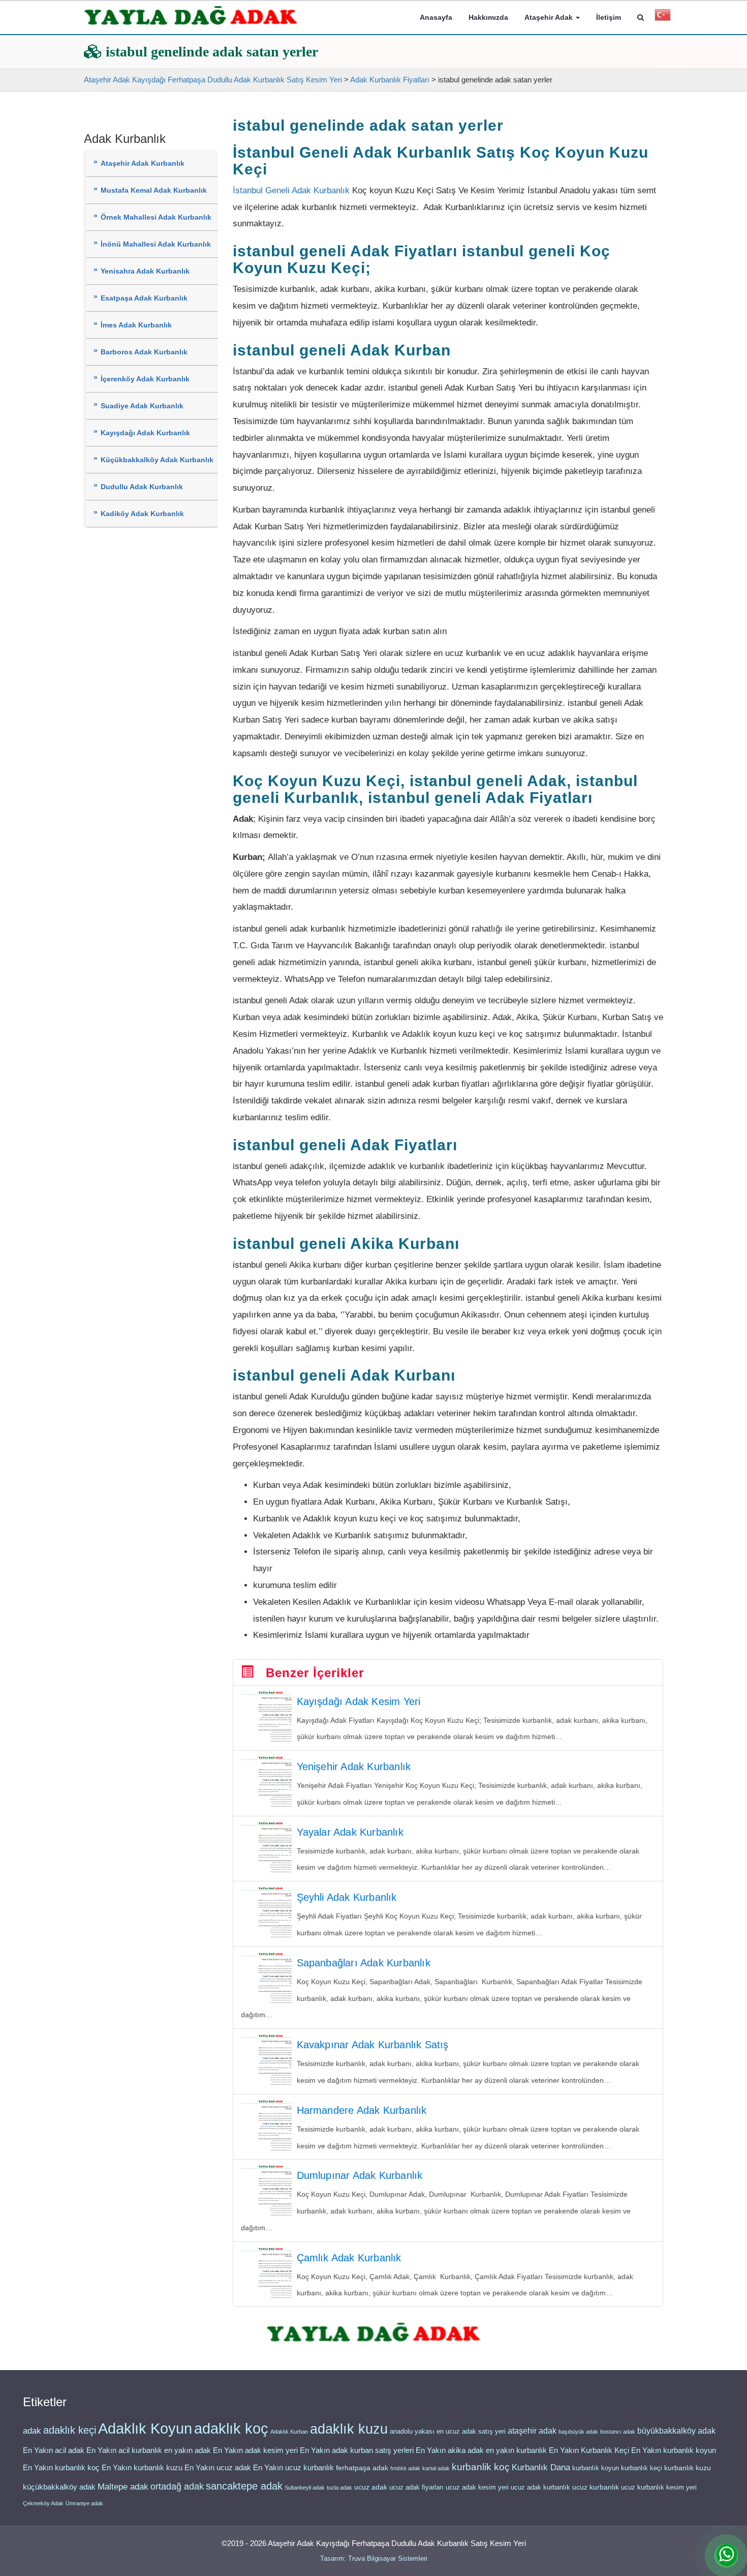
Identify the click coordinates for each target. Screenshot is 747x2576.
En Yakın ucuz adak (218, 2468)
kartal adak (436, 2468)
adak (32, 2431)
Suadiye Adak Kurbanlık (142, 406)
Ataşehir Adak (550, 17)
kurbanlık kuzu (688, 2468)
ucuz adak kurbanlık (540, 2487)
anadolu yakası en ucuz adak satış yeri (448, 2431)
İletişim (609, 17)
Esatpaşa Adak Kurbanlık (144, 298)
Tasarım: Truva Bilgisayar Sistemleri (374, 2558)
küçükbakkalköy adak (59, 2487)
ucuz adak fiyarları (416, 2487)
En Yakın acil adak (54, 2450)
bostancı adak (618, 2432)
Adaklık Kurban (289, 2432)
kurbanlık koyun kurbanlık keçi (617, 2468)
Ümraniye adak (84, 2503)
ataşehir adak (532, 2431)
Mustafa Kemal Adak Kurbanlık (154, 190)
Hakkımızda (488, 17)
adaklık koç (231, 2429)
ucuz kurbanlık (596, 2487)
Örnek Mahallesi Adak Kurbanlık (156, 217)
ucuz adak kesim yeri (477, 2487)
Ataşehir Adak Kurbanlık (143, 163)
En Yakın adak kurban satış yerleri (357, 2450)
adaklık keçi (70, 2430)
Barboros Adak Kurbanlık (144, 352)
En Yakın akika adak (450, 2450)
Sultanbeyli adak (305, 2488)
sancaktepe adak (244, 2486)
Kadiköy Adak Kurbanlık (142, 514)
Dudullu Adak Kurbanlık (142, 487)
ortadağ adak (177, 2487)
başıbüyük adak (578, 2432)
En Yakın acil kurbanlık (124, 2450)
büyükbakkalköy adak (676, 2431)
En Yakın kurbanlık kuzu (142, 2468)
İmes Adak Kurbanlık (136, 325)
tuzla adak (339, 2488)
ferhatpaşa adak (362, 2468)
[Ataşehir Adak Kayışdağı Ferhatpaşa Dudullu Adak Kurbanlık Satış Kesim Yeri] (191, 16)
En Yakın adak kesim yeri (255, 2450)
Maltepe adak (123, 2487)
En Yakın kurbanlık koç (61, 2468)
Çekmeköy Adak (43, 2503)
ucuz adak (371, 2487)
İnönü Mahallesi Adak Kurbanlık (156, 244)
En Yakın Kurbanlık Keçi (589, 2450)
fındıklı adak (405, 2468)
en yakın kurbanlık (516, 2450)
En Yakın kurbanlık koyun (674, 2450)
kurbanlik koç (481, 2467)
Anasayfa (436, 17)
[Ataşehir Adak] (373, 2333)
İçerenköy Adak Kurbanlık (145, 379)
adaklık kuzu (349, 2429)
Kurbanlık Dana (541, 2467)
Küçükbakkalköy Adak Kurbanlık (157, 460)
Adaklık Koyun (145, 2428)
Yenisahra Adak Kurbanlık (145, 271)
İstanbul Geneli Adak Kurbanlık (291, 190)
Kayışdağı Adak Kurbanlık (145, 433)
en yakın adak (188, 2450)
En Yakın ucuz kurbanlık (293, 2468)
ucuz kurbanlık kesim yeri (659, 2487)
